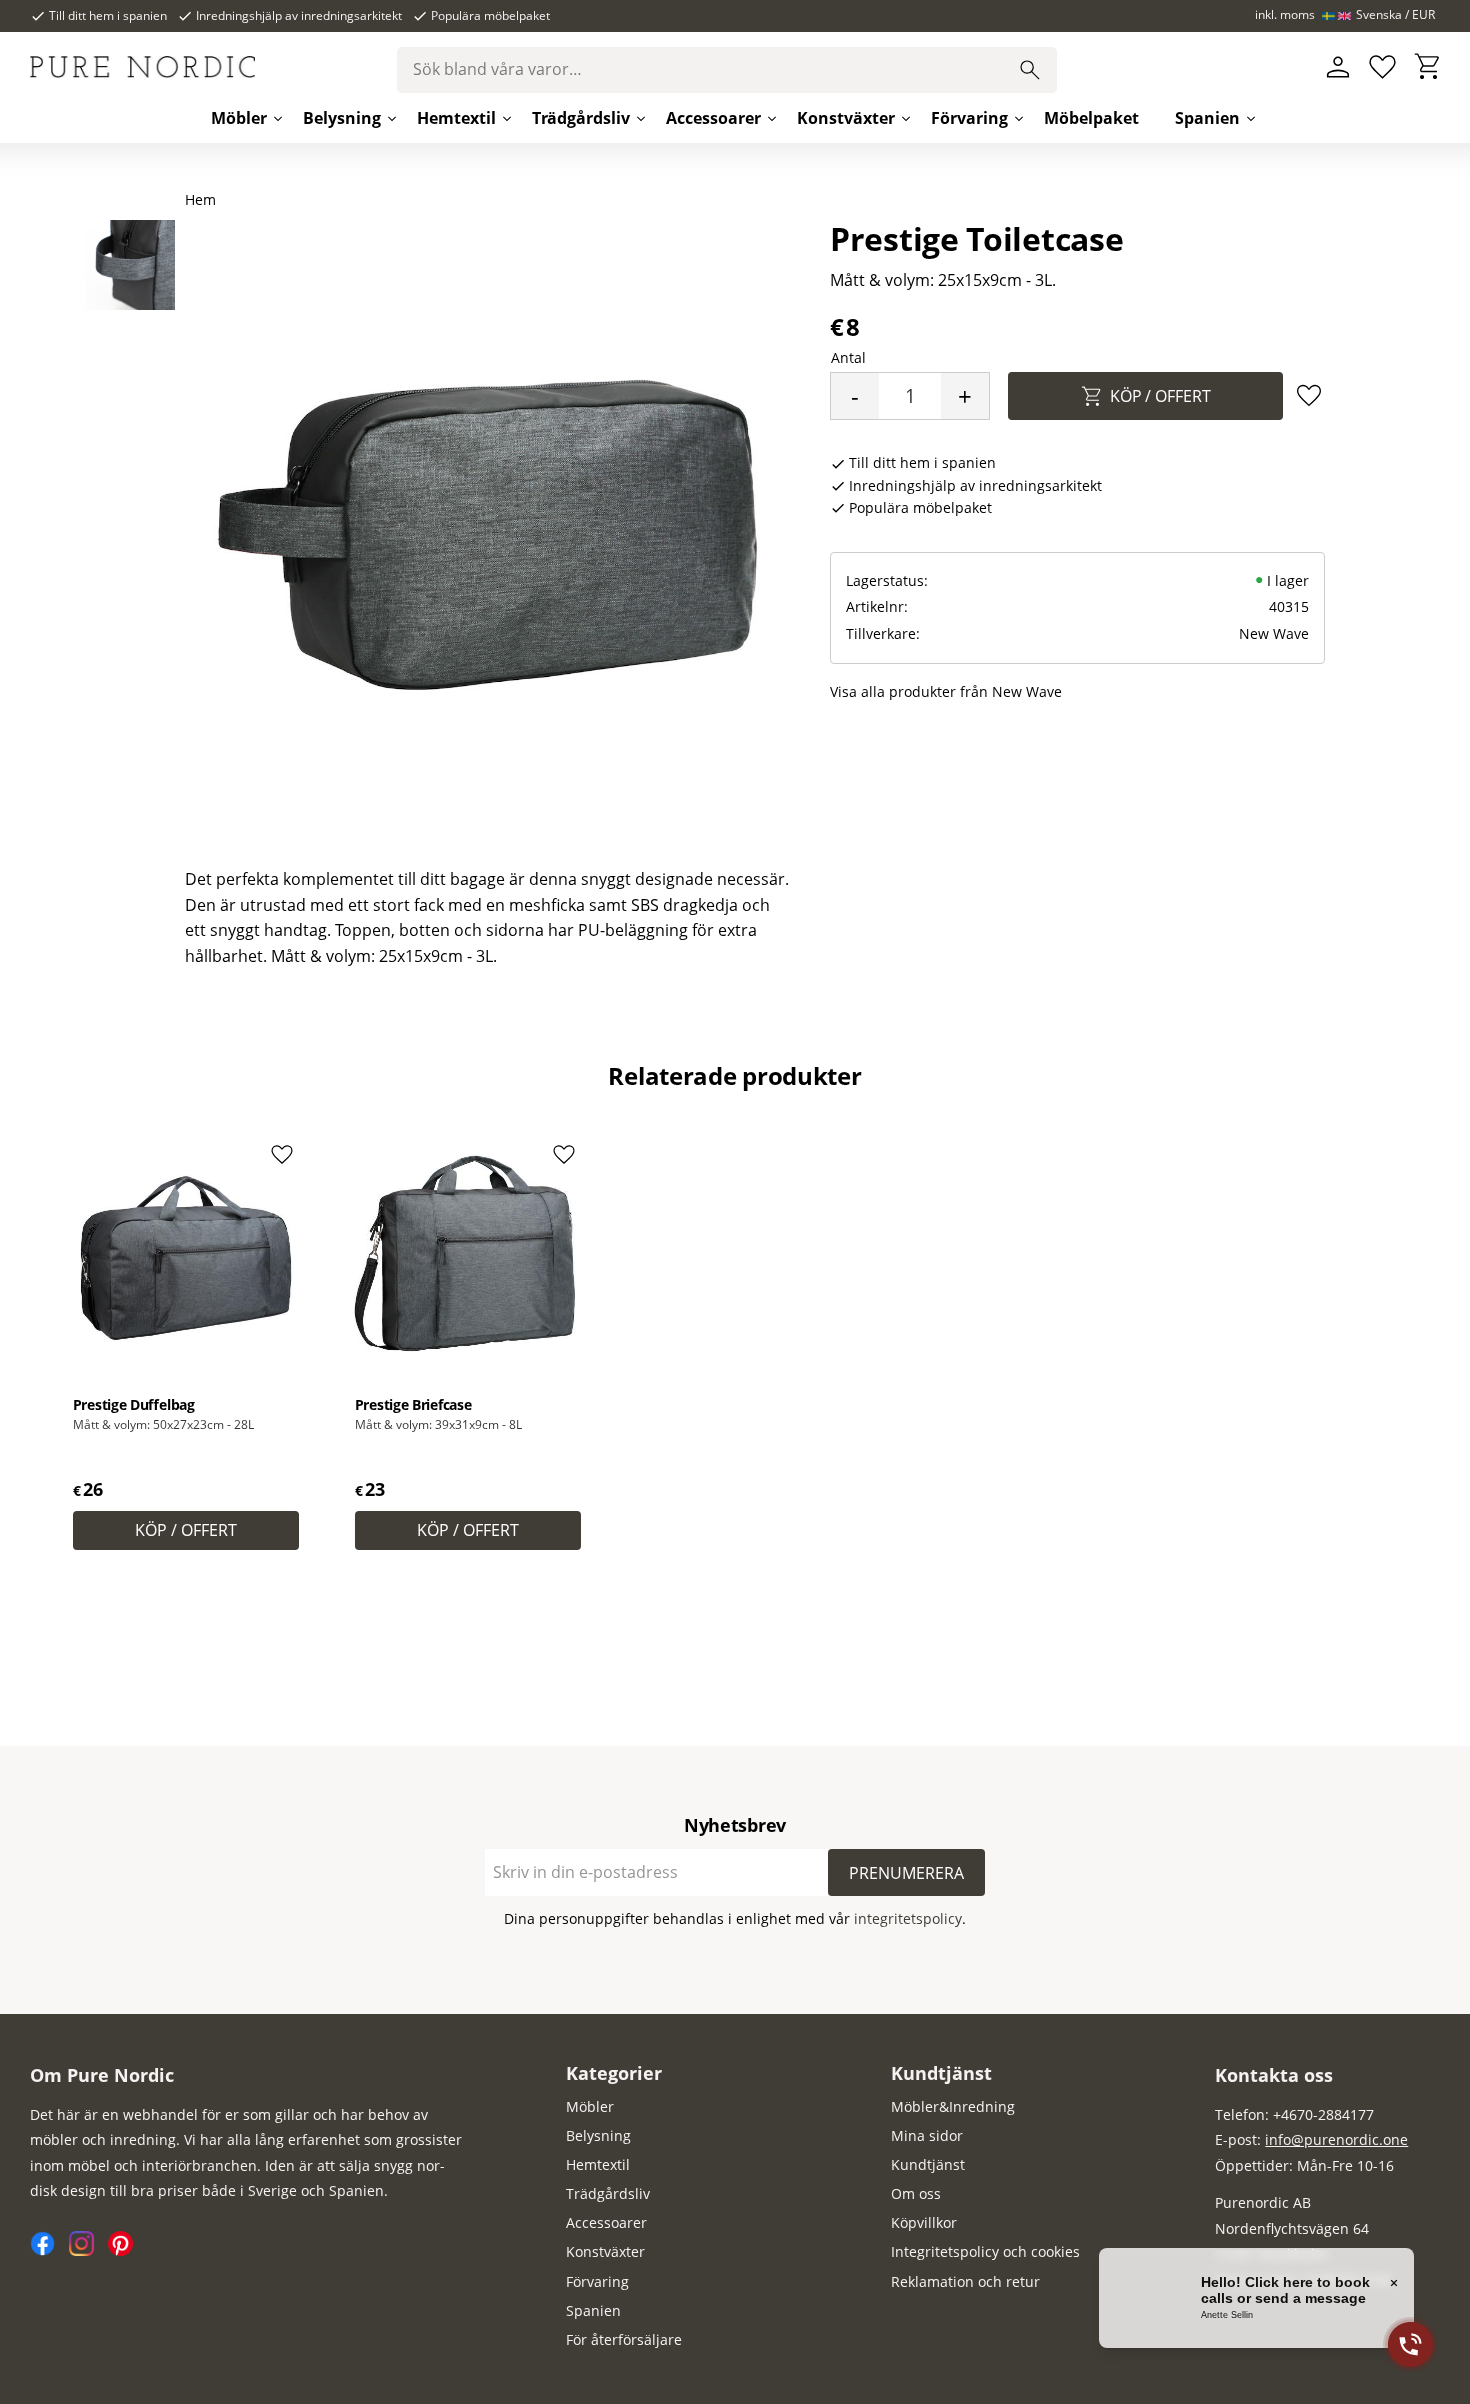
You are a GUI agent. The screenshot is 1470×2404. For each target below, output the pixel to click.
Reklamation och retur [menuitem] (965, 2281)
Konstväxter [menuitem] (846, 118)
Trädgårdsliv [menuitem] (581, 118)
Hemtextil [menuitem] (456, 118)
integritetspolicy (908, 1918)
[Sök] (1030, 70)
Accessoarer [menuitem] (713, 118)
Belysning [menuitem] (342, 118)
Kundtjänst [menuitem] (941, 2073)
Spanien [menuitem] (1207, 118)
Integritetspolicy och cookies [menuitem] (985, 2251)
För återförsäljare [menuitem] (624, 2339)
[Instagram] (88, 2250)
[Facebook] (49, 2250)
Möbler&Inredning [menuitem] (953, 2106)
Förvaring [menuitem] (969, 118)
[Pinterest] (125, 2250)
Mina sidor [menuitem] (927, 2135)
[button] (1382, 67)
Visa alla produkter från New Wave (946, 691)
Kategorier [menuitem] (614, 2073)
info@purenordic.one (1336, 2139)
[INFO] (186, 1530)
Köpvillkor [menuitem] (924, 2222)
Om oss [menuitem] (916, 2193)
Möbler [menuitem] (239, 118)
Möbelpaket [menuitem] (1091, 118)
